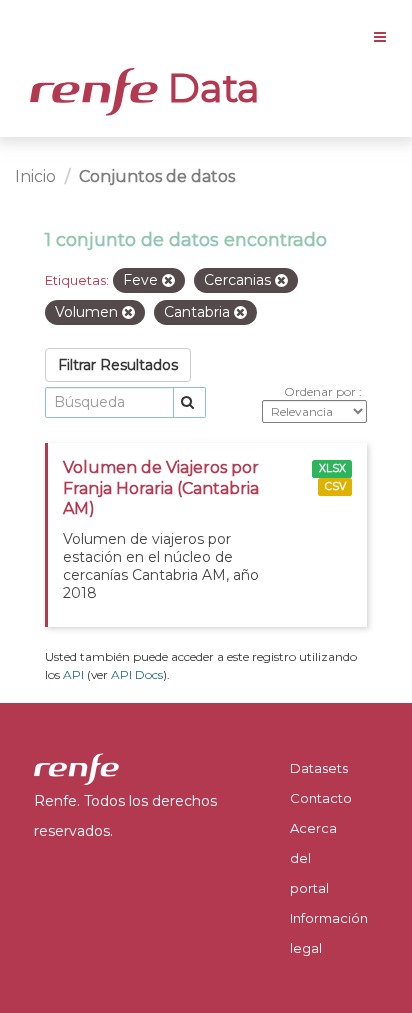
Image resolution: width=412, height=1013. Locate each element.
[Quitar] (168, 281)
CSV (335, 486)
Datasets (319, 768)
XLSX (332, 468)
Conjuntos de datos (157, 176)
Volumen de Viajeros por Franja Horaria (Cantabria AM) (161, 488)
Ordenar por (321, 391)
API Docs (137, 674)
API (73, 674)
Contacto (321, 798)
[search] (189, 402)
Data (209, 88)
